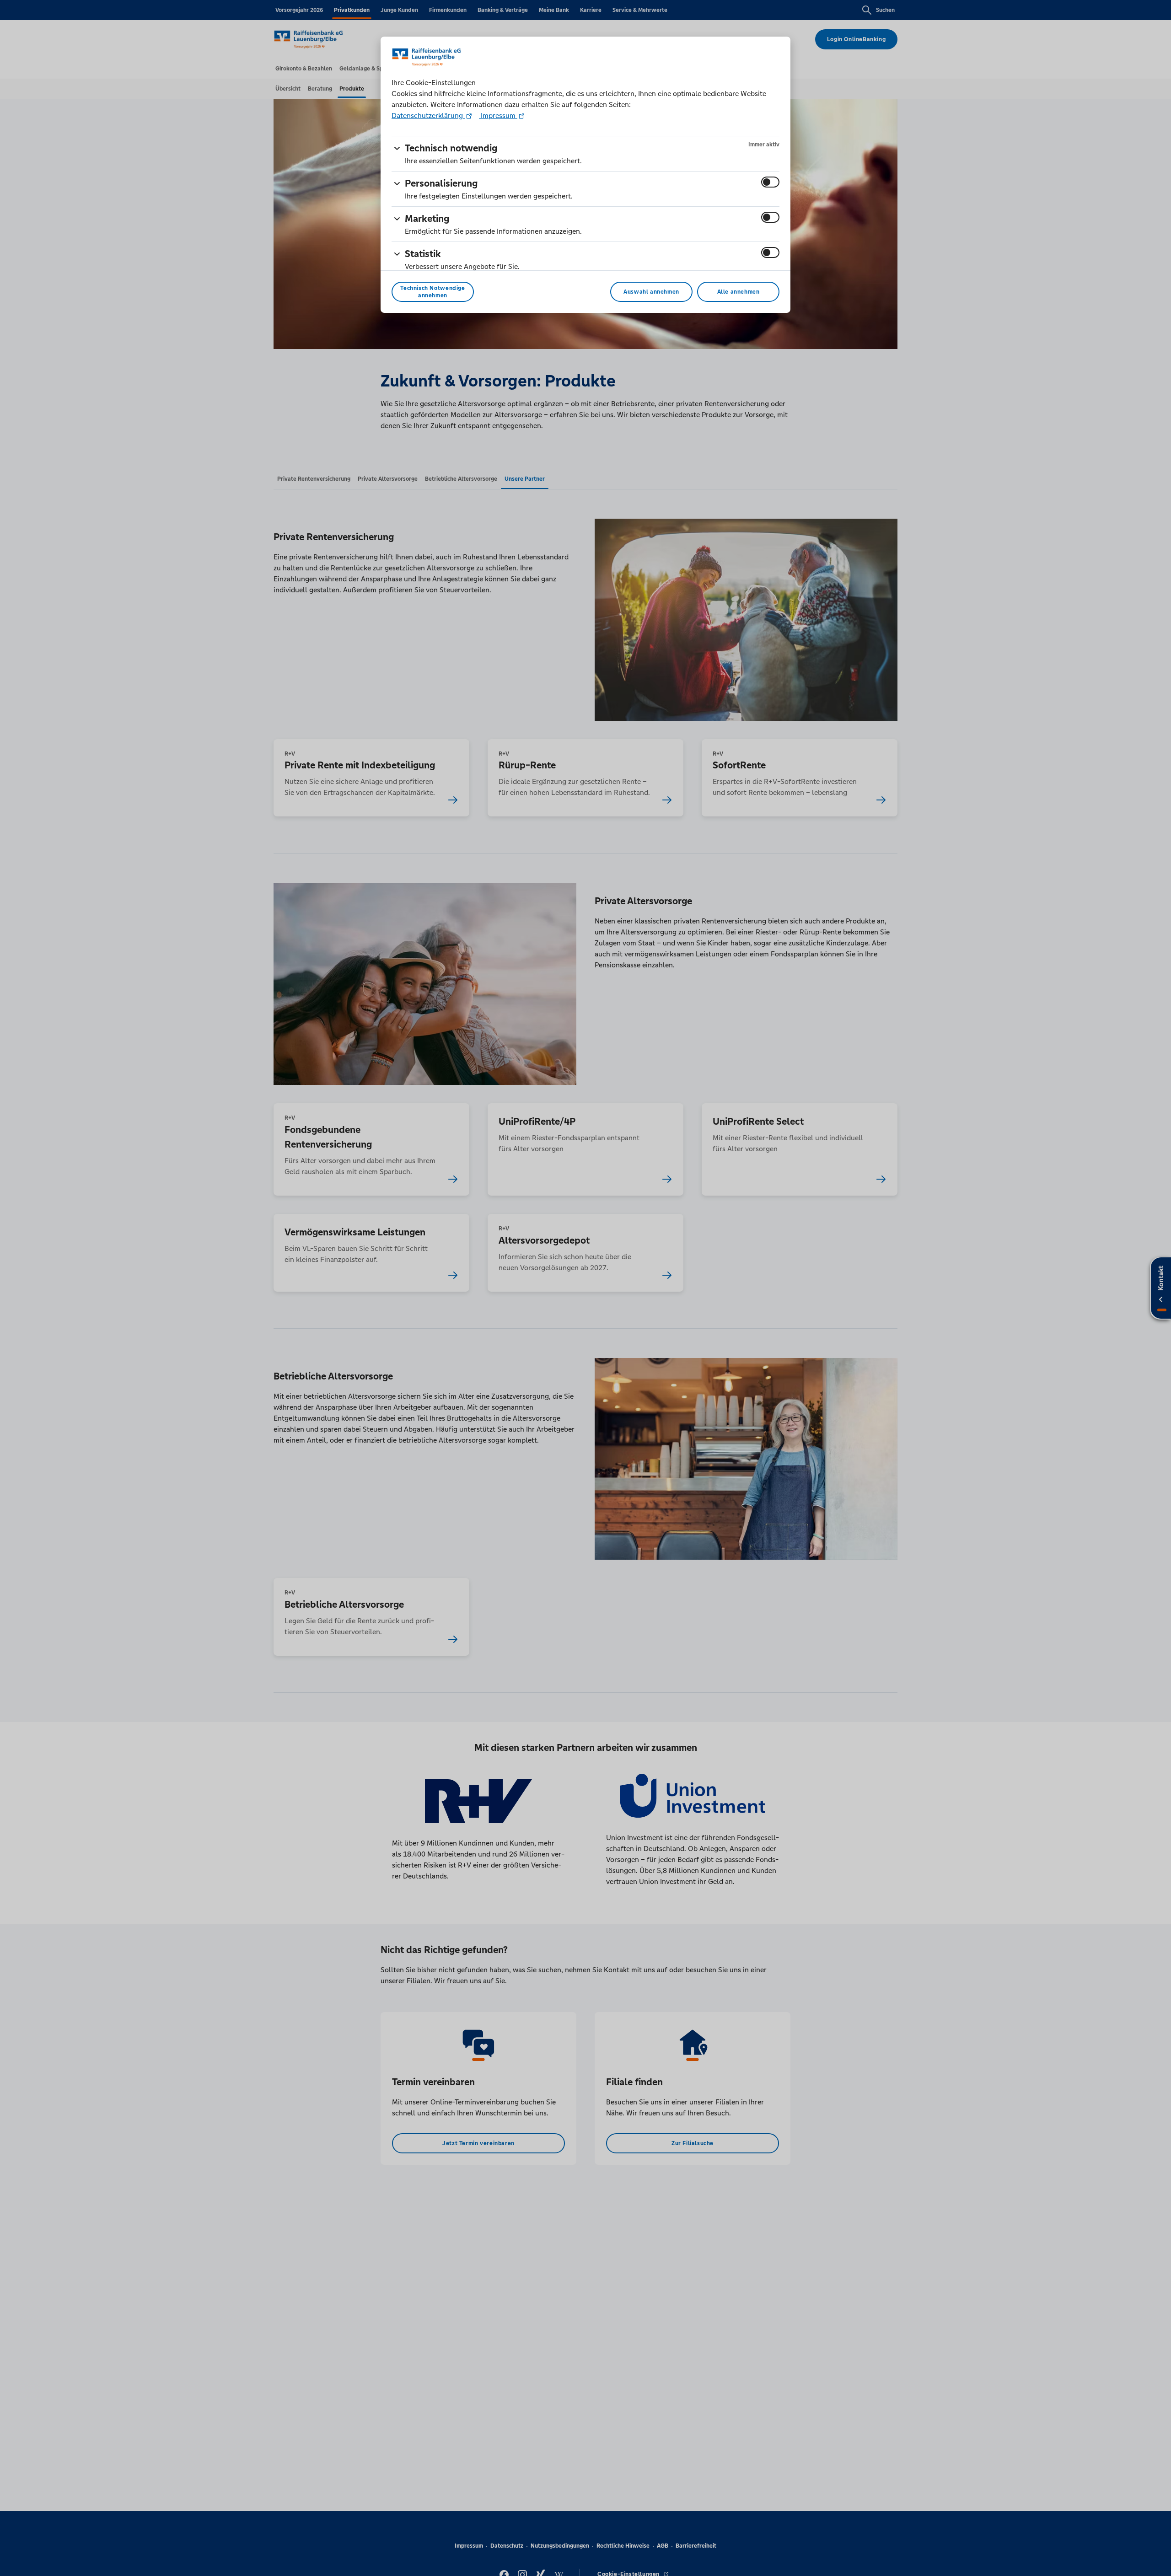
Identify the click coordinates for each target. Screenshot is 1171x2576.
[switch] (770, 182)
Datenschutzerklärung (428, 115)
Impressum (498, 115)
